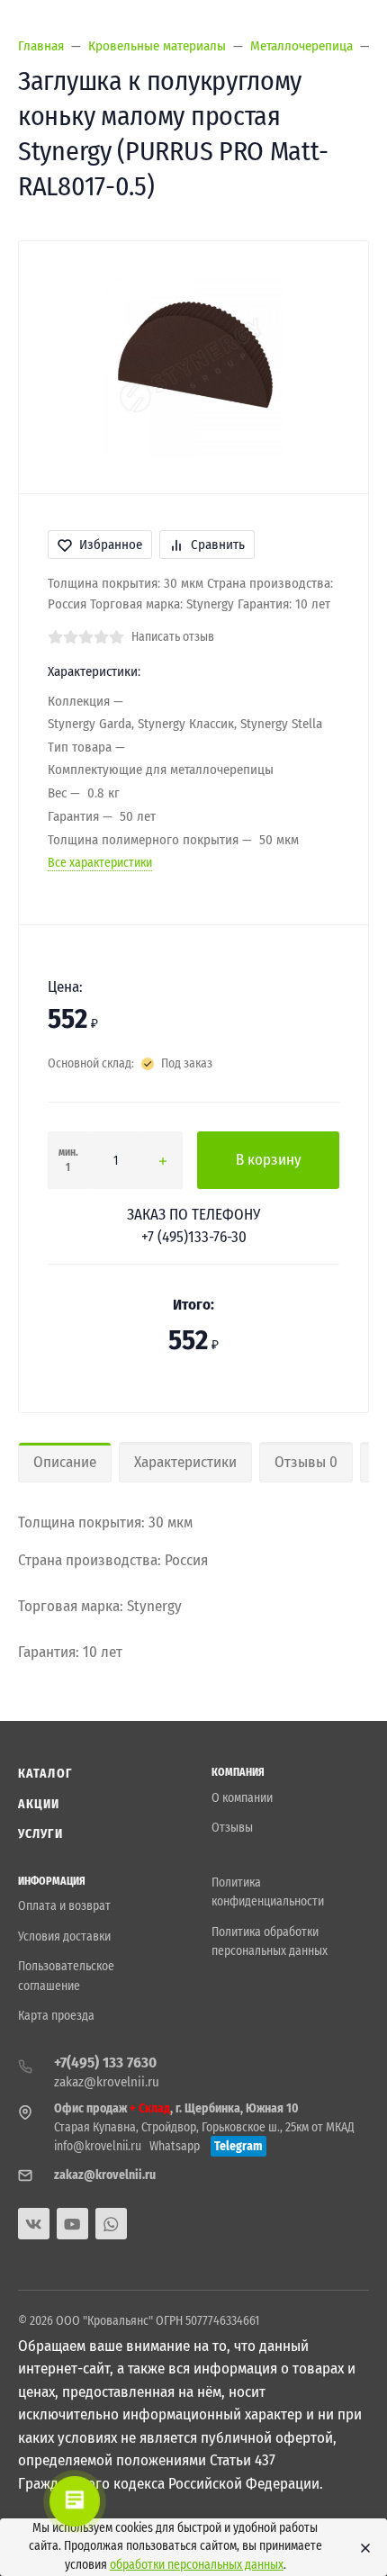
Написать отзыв (173, 637)
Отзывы (232, 1828)
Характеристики (185, 1462)
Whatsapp (175, 2146)
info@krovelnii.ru (98, 2146)
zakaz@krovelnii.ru (107, 2082)
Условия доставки (64, 1937)
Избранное (111, 545)
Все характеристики (100, 863)
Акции (39, 1804)
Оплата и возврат (64, 1906)
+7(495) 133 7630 (105, 2063)
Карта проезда (56, 2016)
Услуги (40, 1834)
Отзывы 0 (306, 1462)
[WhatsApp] (111, 2224)
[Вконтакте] (34, 2224)
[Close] (361, 2547)
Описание (65, 1462)
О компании (242, 1798)
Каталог (45, 1774)
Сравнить (218, 545)
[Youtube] (72, 2224)
